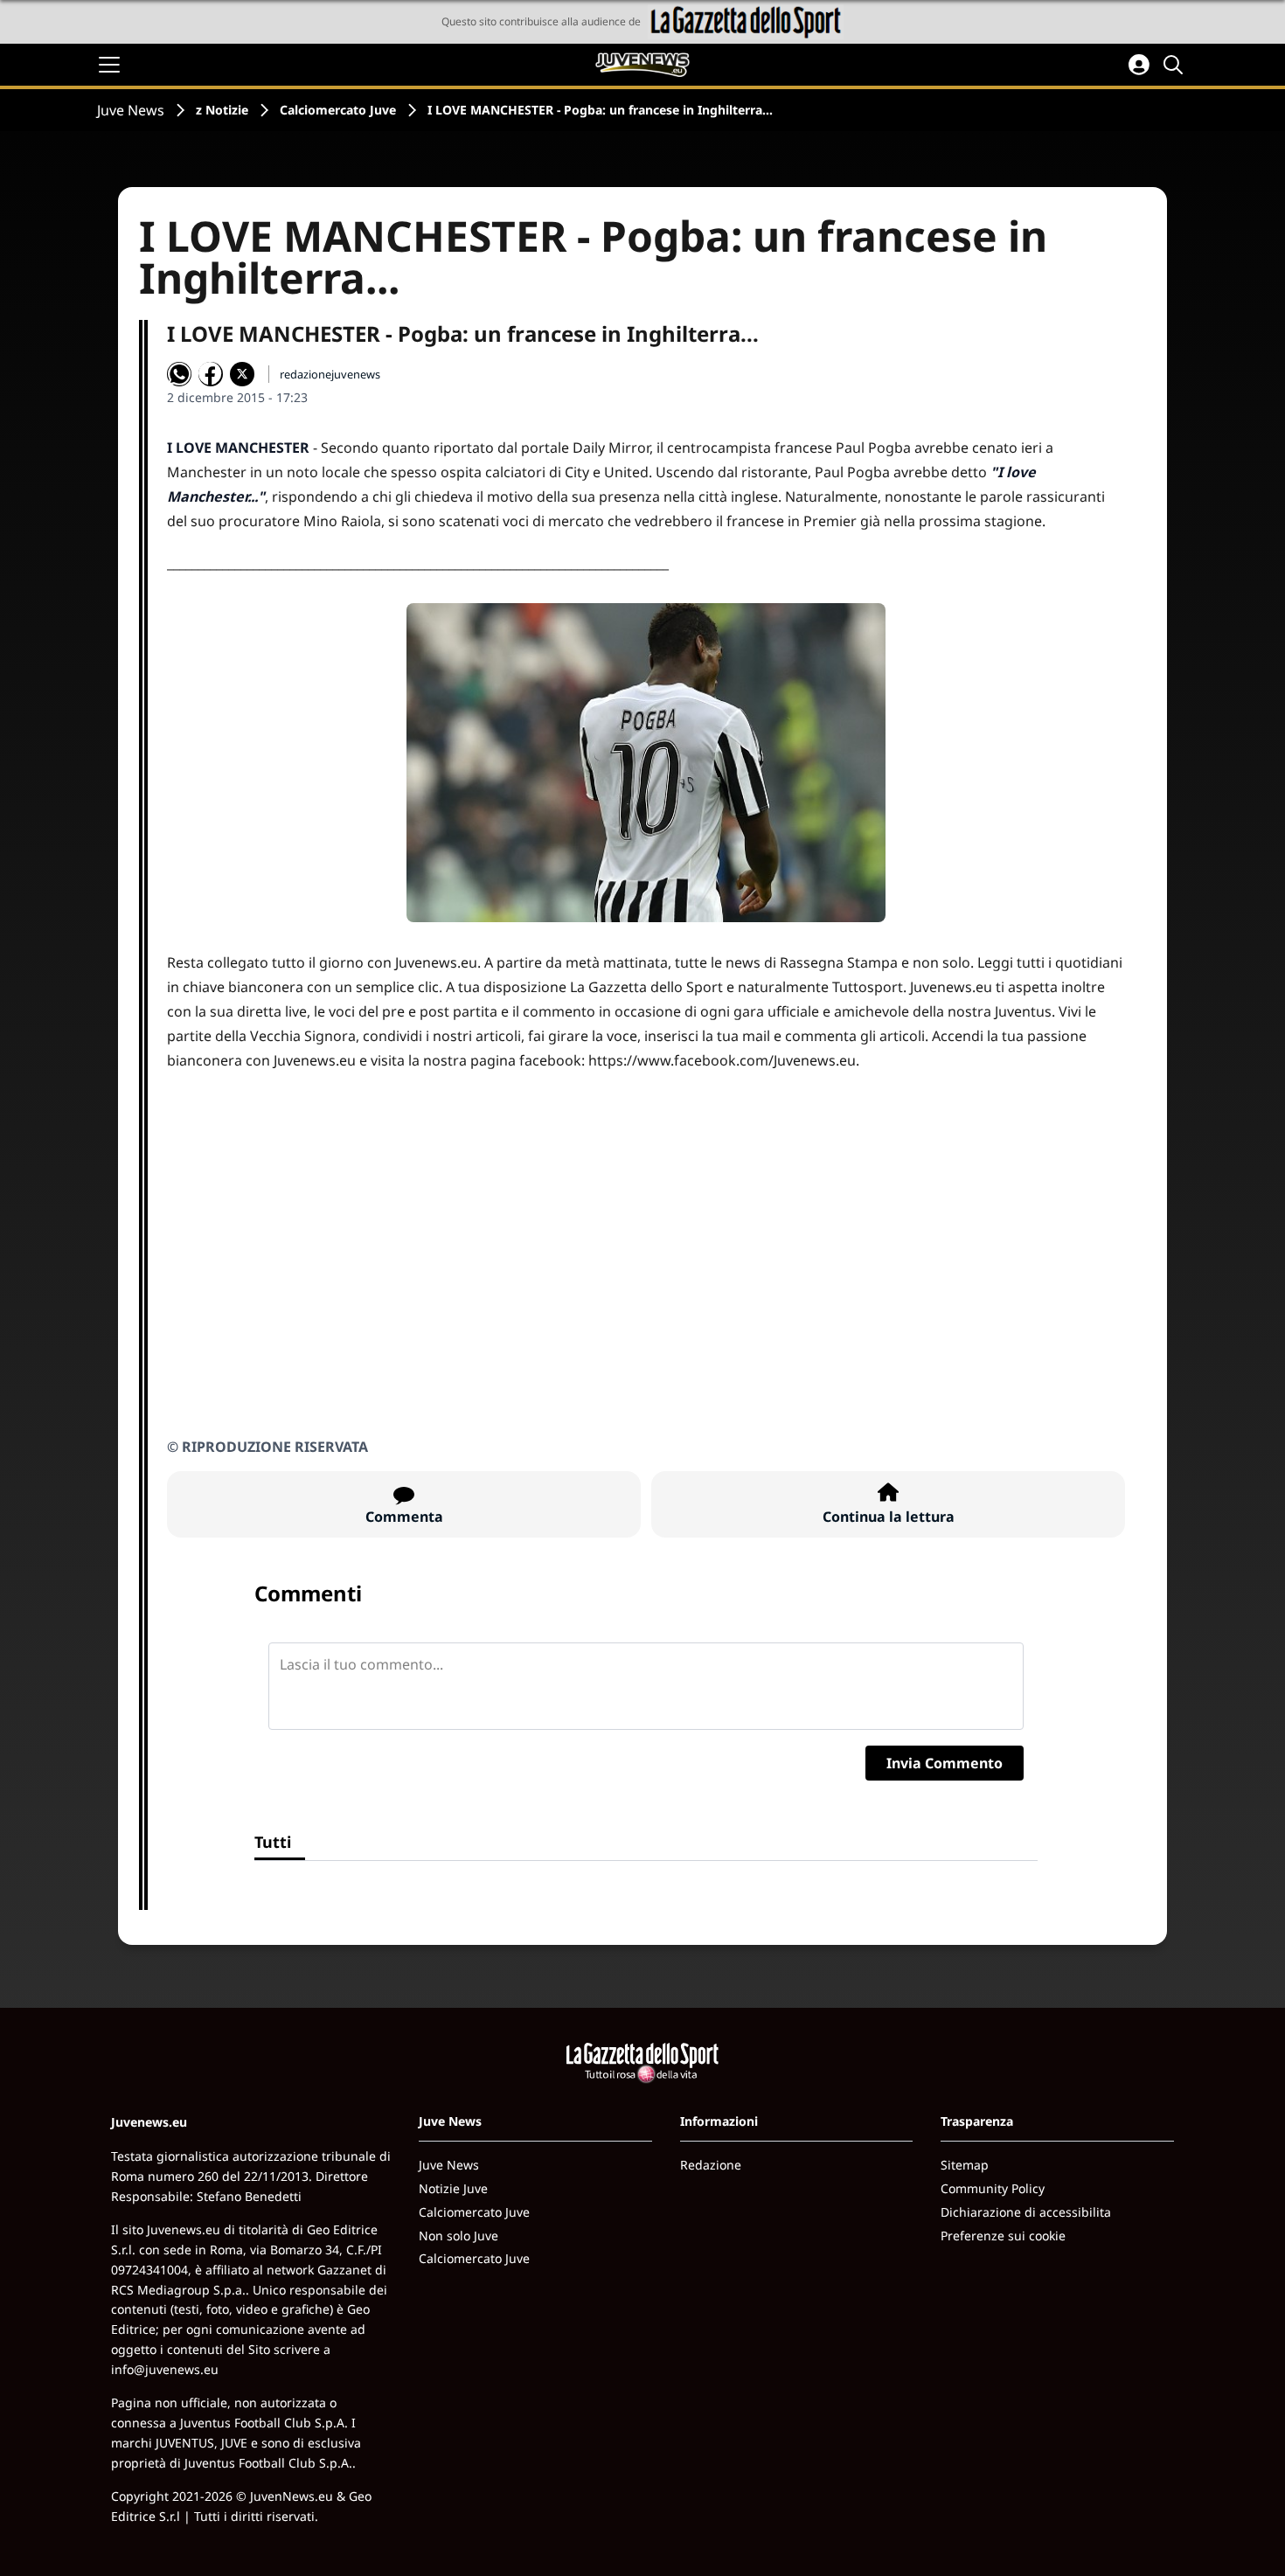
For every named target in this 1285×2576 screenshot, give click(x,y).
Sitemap (965, 2165)
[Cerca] (1176, 65)
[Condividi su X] (242, 374)
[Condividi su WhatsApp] (179, 374)
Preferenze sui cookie (1003, 2236)
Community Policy (993, 2188)
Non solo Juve (458, 2236)
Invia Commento (945, 1763)
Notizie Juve (453, 2188)
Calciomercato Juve (338, 110)
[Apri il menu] (109, 65)
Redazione (711, 2165)
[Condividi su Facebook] (211, 374)
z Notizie (222, 110)
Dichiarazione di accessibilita (1026, 2212)
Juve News (131, 110)
